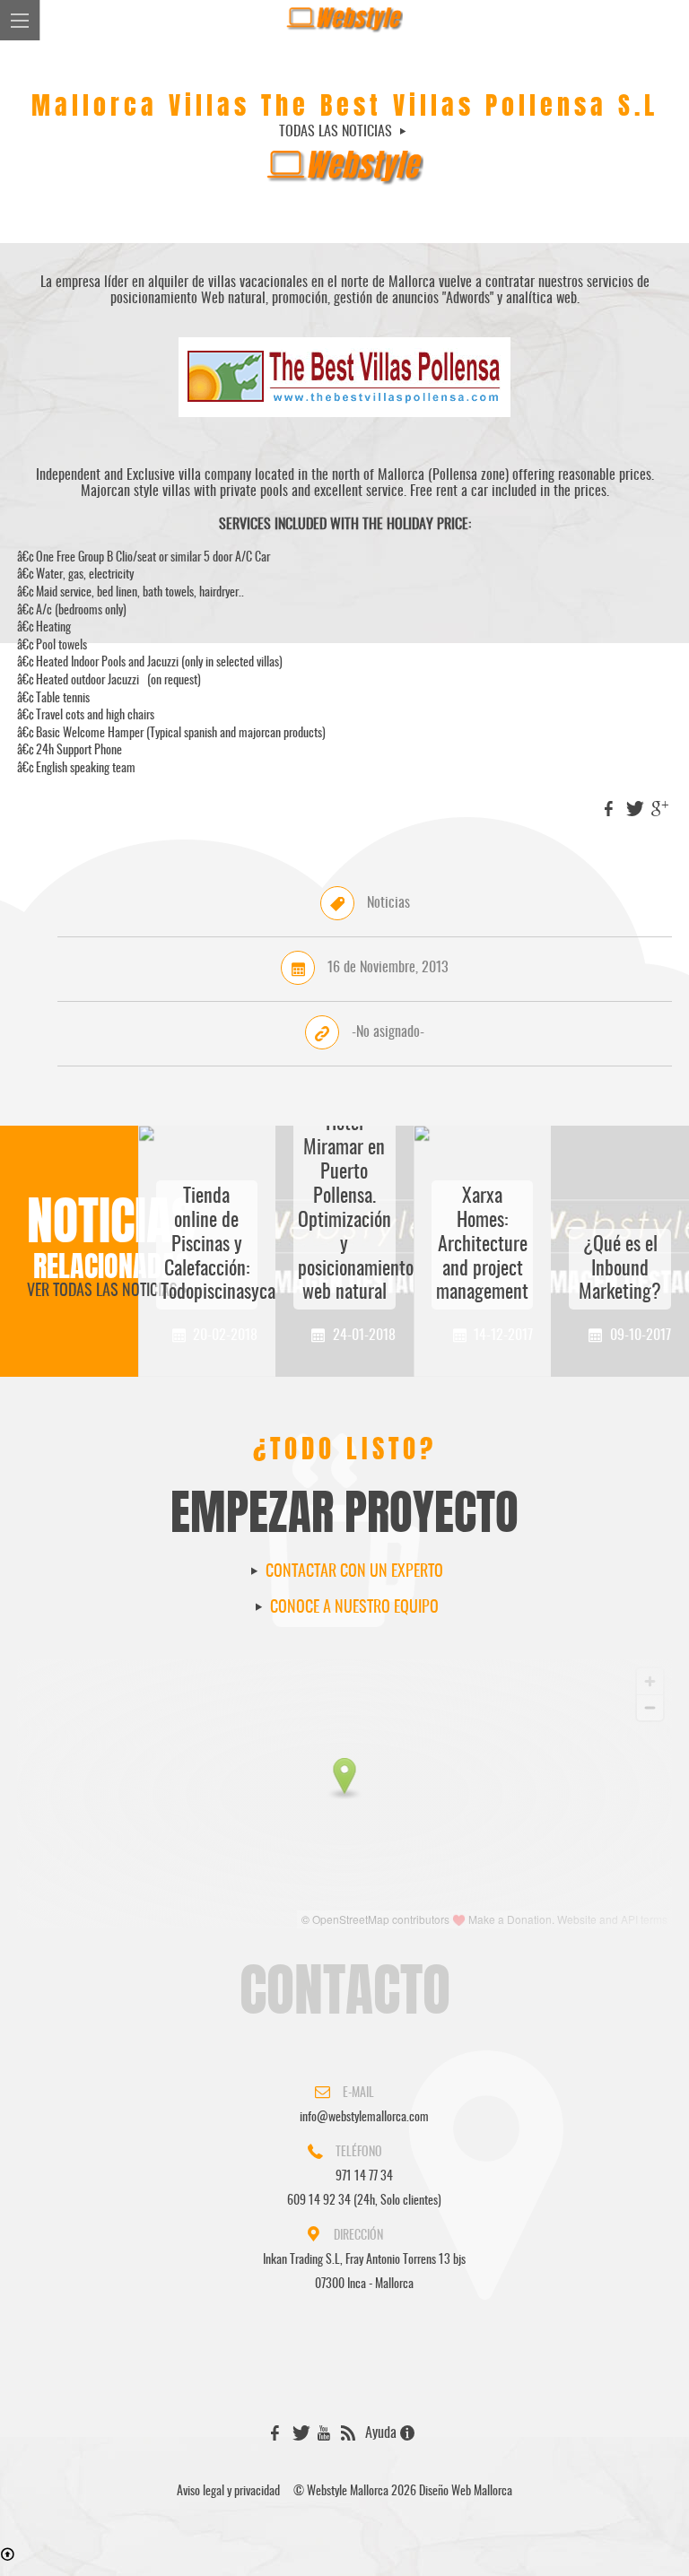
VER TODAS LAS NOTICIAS (102, 1291)
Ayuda (383, 2433)
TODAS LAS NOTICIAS (337, 132)
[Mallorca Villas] (344, 426)
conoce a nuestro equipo (353, 1608)
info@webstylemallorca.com (364, 2117)
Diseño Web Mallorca (466, 2492)
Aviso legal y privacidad (228, 2492)
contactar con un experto (353, 1572)
